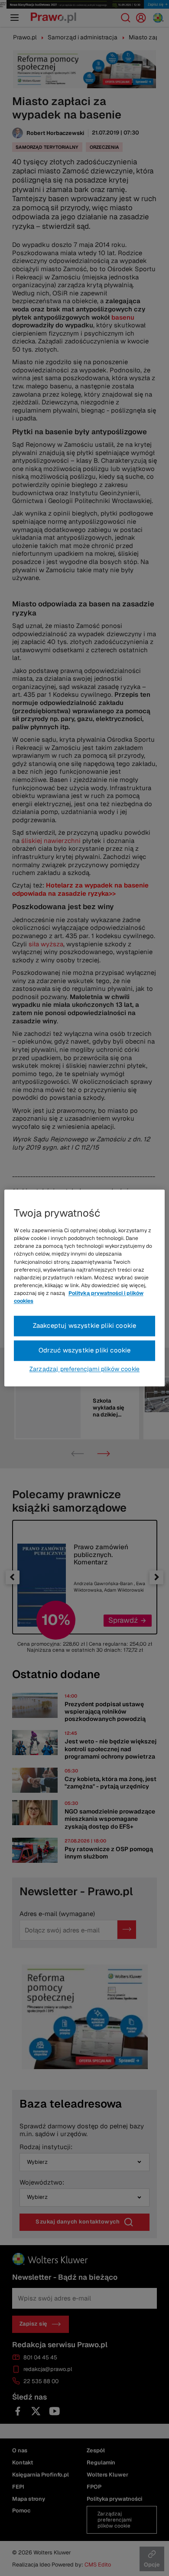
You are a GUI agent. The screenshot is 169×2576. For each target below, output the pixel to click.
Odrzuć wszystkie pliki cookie (85, 1350)
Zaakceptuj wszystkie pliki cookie (85, 1326)
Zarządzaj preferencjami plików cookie (84, 1369)
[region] (85, 1288)
